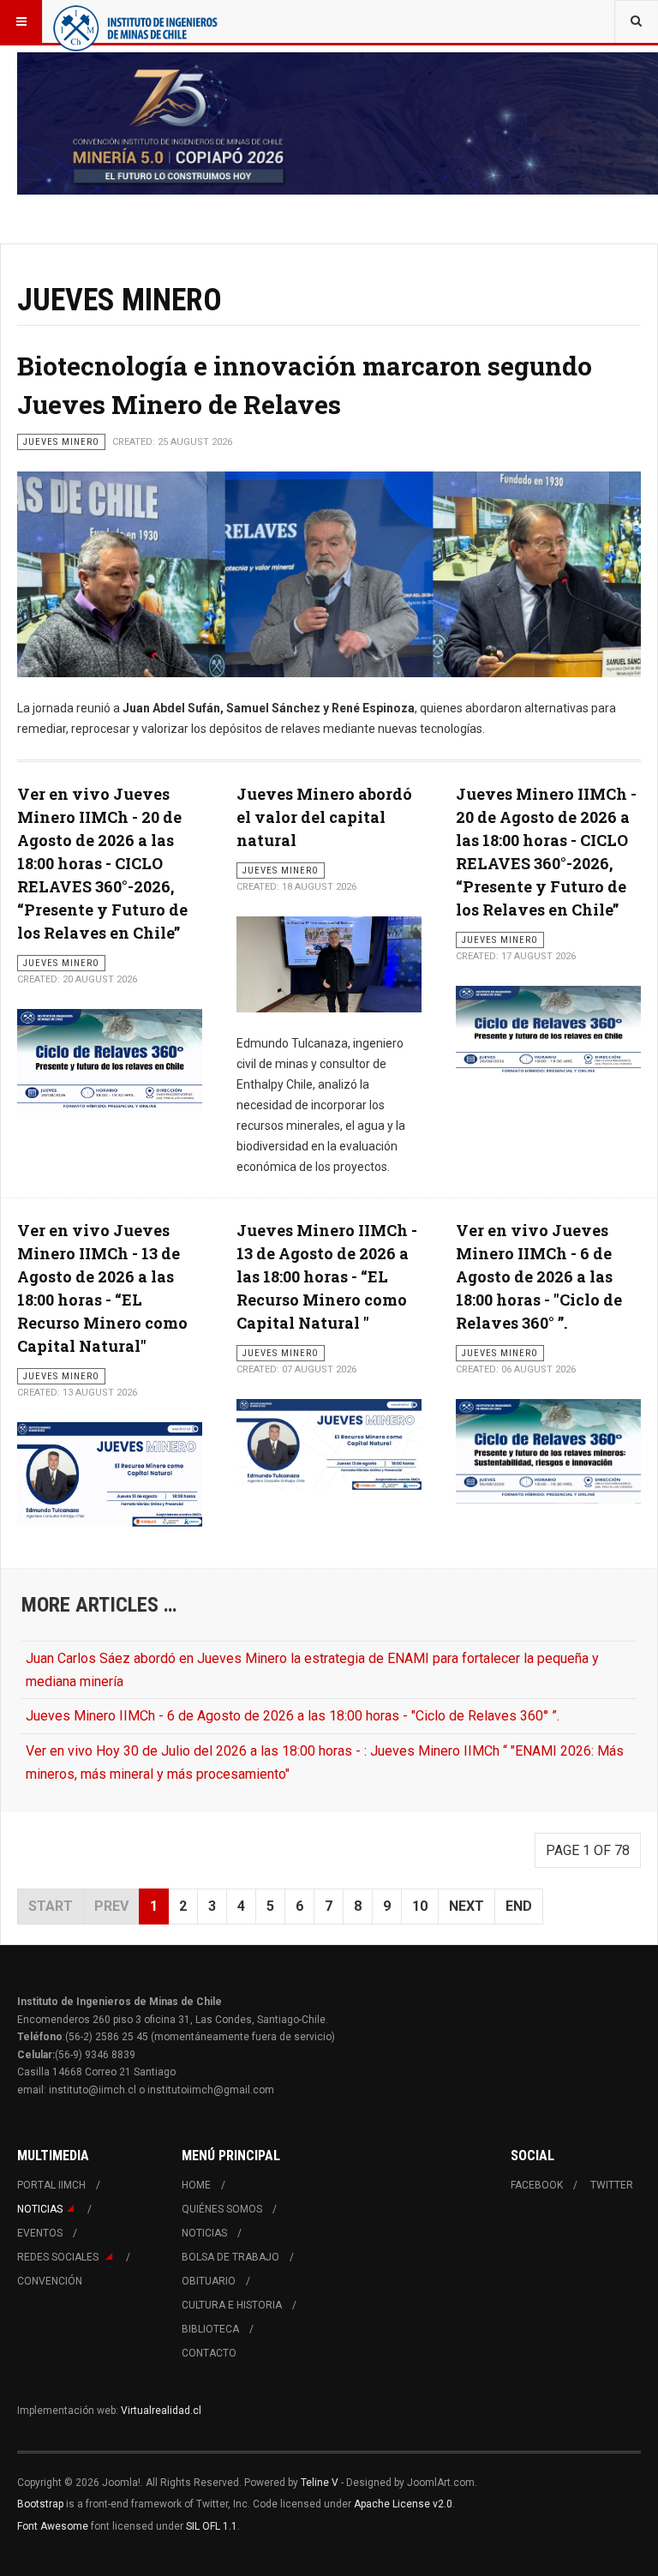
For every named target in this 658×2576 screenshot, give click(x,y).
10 (420, 1906)
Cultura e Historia (232, 2305)
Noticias (40, 2209)
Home (196, 2185)
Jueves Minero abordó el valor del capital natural (324, 817)
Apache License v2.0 (403, 2504)
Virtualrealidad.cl (161, 2411)
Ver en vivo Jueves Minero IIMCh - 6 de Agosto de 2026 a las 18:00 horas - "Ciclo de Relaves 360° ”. (539, 1276)
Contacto (209, 2353)
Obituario (209, 2281)
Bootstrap (40, 2504)
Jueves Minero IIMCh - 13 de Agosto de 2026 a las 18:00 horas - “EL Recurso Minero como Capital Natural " (327, 1276)
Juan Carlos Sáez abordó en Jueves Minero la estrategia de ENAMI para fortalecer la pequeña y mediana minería (312, 1670)
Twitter (612, 2185)
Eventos (40, 2233)
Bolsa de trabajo (230, 2257)
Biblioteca (210, 2329)
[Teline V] (135, 21)
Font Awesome (53, 2526)
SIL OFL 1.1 (212, 2526)
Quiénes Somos (222, 2209)
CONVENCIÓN (50, 2281)
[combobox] (636, 21)
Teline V (320, 2483)
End (519, 1906)
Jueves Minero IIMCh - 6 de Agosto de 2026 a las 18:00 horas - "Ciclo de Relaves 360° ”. (293, 1716)
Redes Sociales (59, 2257)
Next (467, 1906)
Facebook (537, 2185)
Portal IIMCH (51, 2185)
